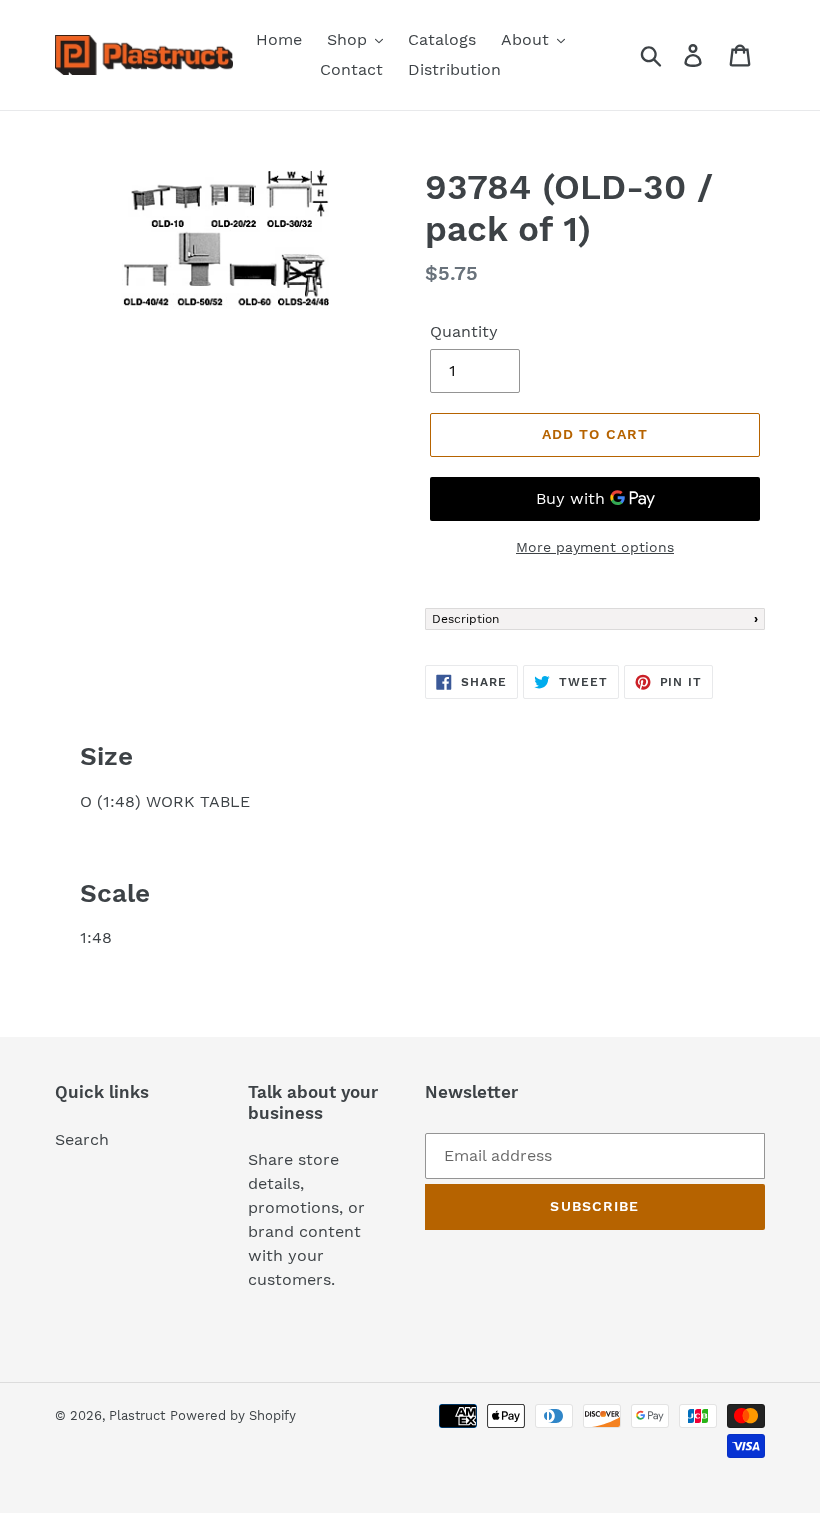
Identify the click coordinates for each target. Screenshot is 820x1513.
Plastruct (137, 1415)
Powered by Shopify (233, 1415)
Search (82, 1139)
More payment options (595, 547)
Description (465, 619)
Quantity (464, 331)
